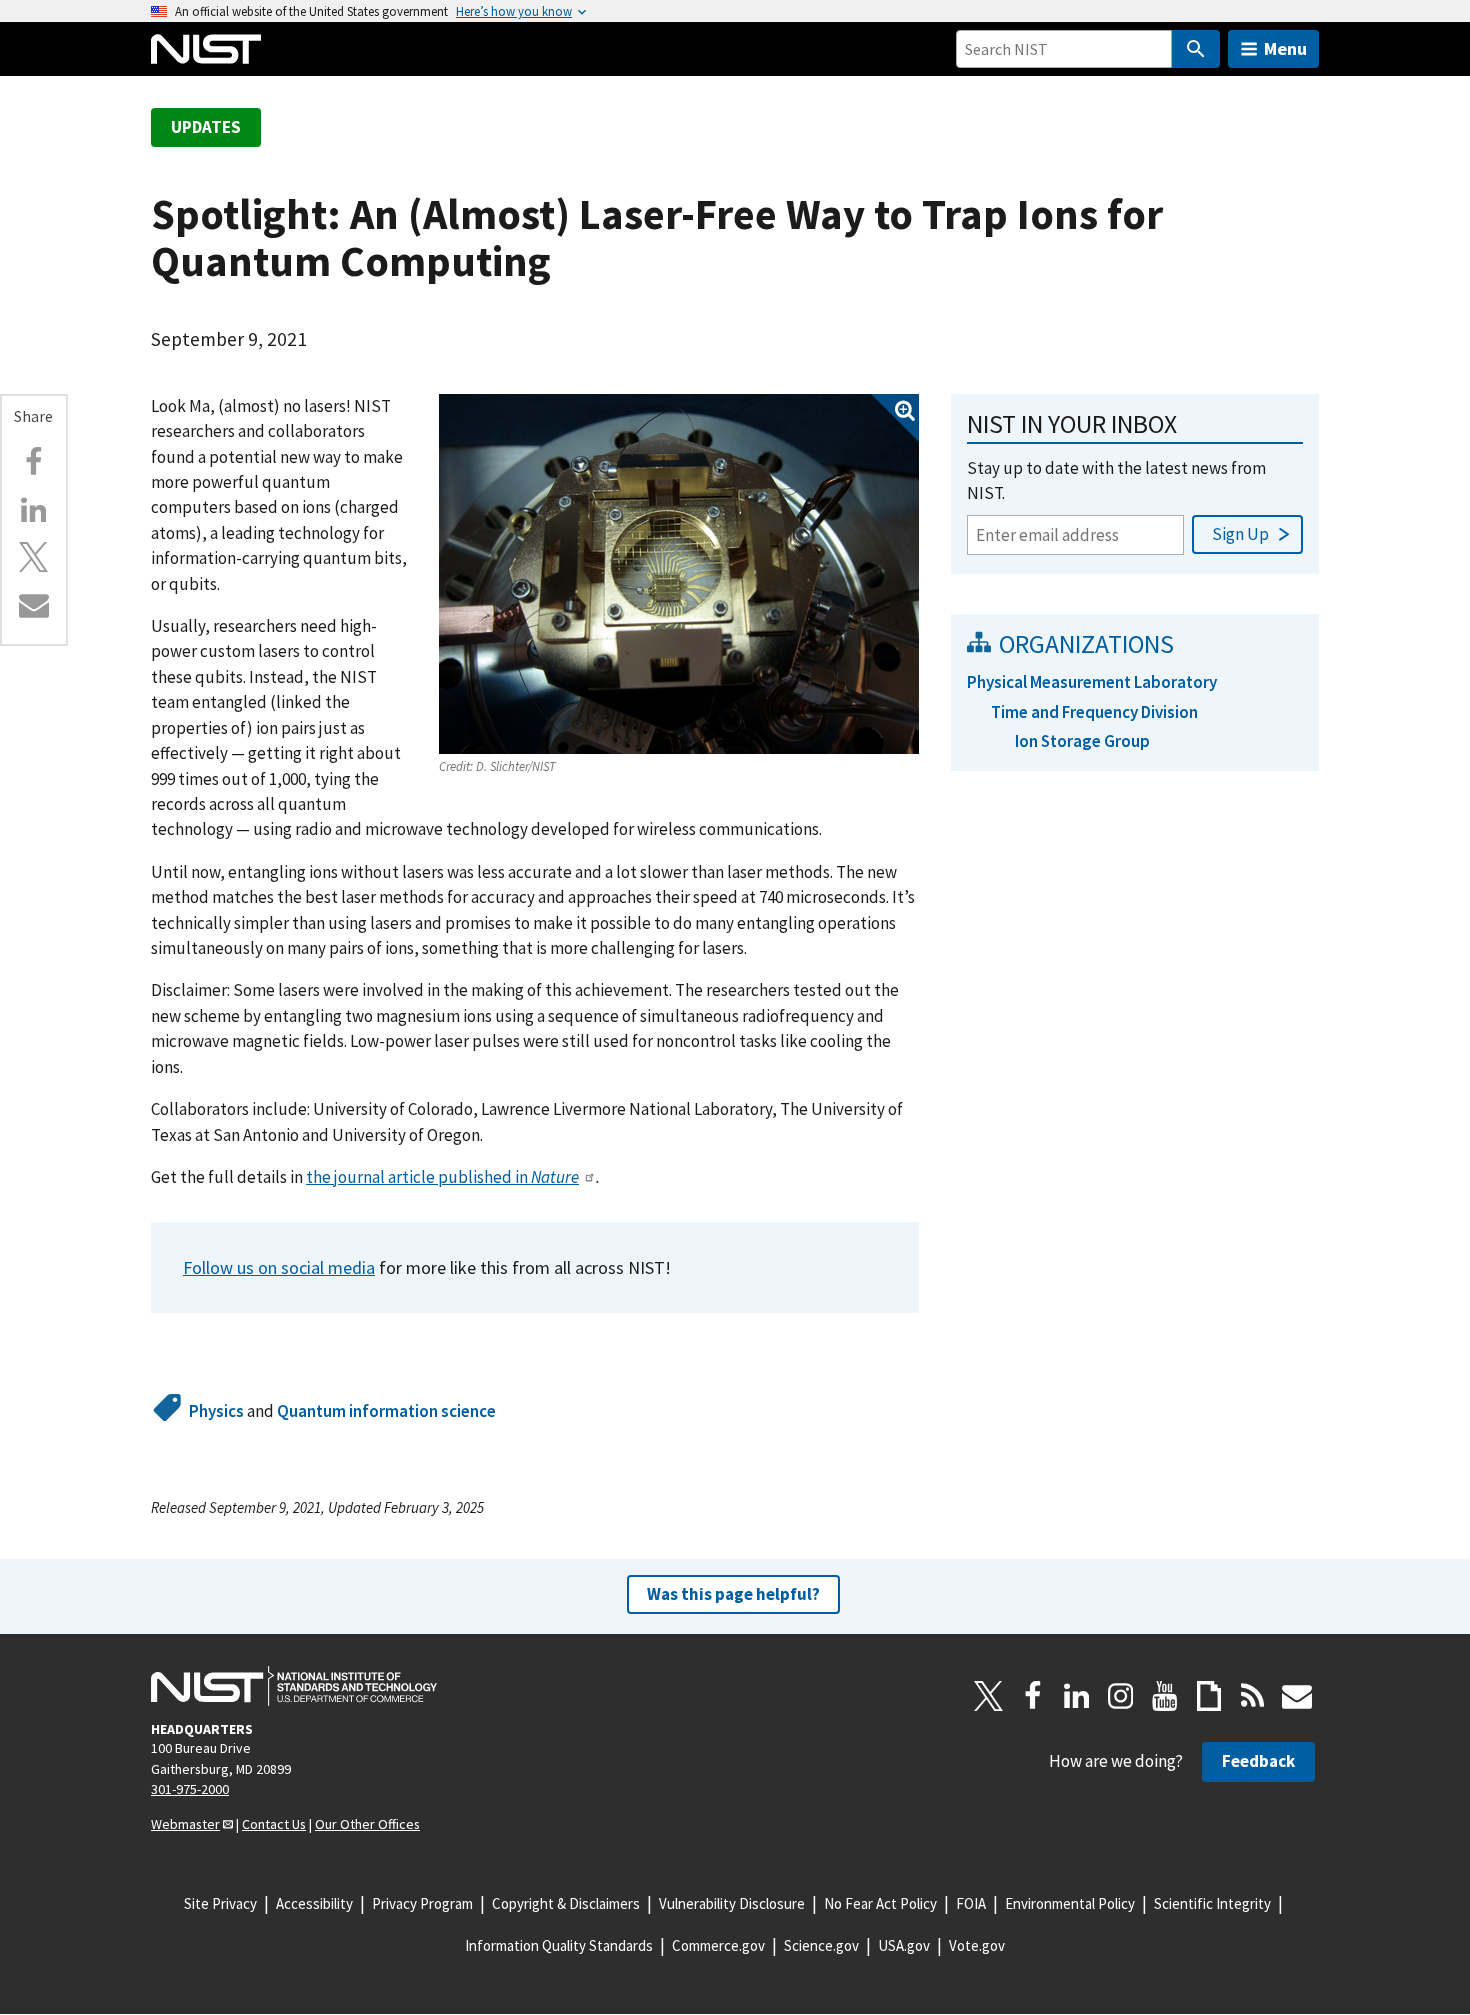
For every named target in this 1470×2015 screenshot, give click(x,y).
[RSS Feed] (1253, 1696)
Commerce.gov (718, 1945)
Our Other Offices (367, 1824)
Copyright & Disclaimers (566, 1903)
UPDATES (206, 127)
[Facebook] (34, 462)
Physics (216, 1411)
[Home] (206, 49)
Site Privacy (220, 1903)
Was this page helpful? (733, 1594)
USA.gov (904, 1945)
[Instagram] (1121, 1696)
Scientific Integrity (1212, 1903)
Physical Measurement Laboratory (1092, 682)
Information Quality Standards (559, 1945)
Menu (1285, 48)
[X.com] (34, 557)
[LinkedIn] (1077, 1696)
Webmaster (185, 1824)
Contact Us (274, 1824)
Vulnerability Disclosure (732, 1903)
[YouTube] (1165, 1696)
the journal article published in (442, 1177)
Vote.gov (977, 1945)
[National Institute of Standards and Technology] (294, 1686)
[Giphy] (1209, 1696)
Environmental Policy (1070, 1903)
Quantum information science (386, 1411)
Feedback (1258, 1761)
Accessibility (314, 1903)
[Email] (34, 605)
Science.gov (821, 1945)
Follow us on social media (279, 1267)
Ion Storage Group (1082, 741)
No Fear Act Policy (880, 1903)
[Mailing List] (1297, 1696)
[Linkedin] (34, 510)
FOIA (971, 1903)
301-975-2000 (190, 1789)
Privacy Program (422, 1903)
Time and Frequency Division (1094, 712)
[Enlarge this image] (679, 574)
